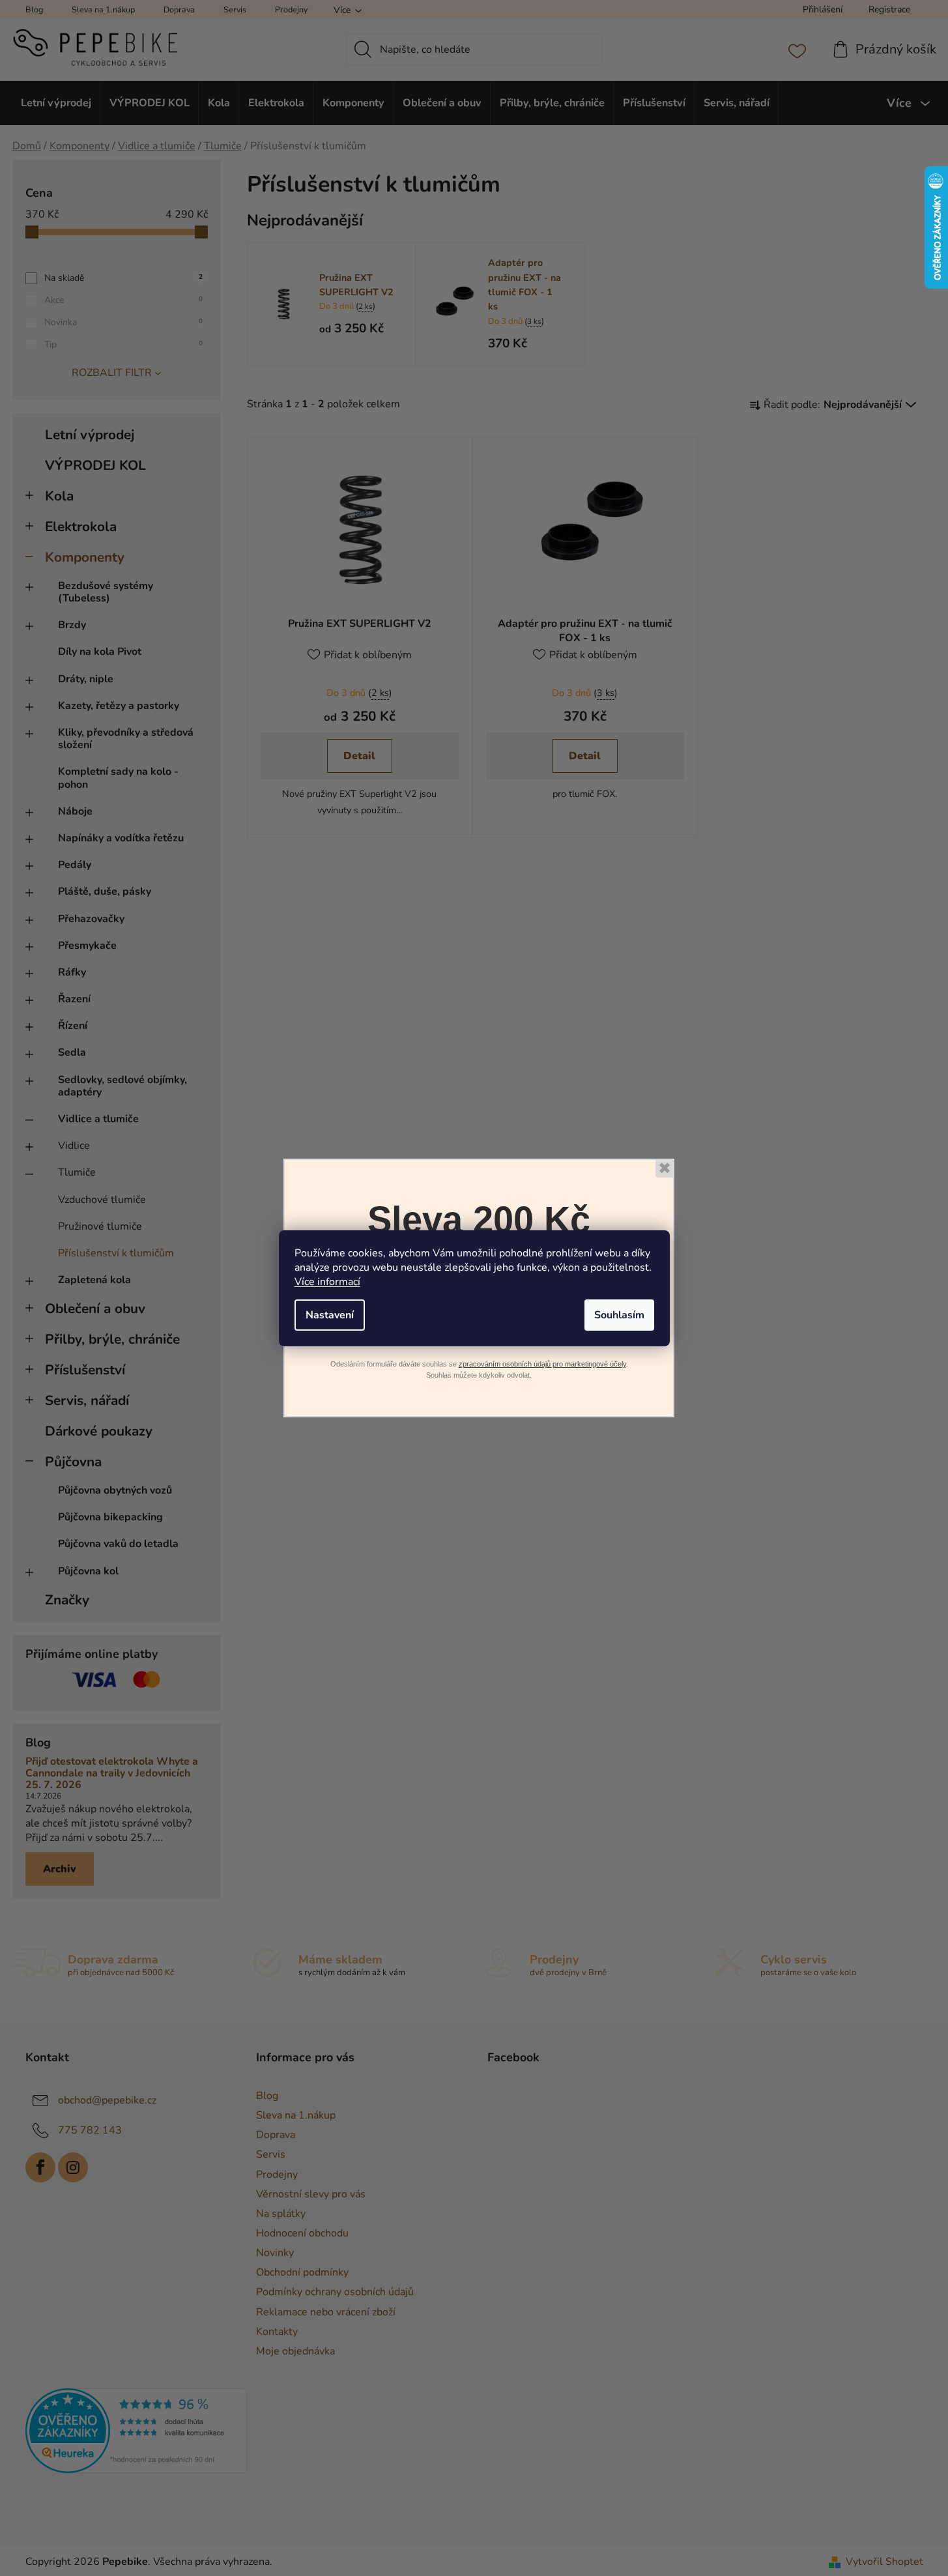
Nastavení (330, 1315)
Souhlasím (619, 1315)
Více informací (327, 1282)
